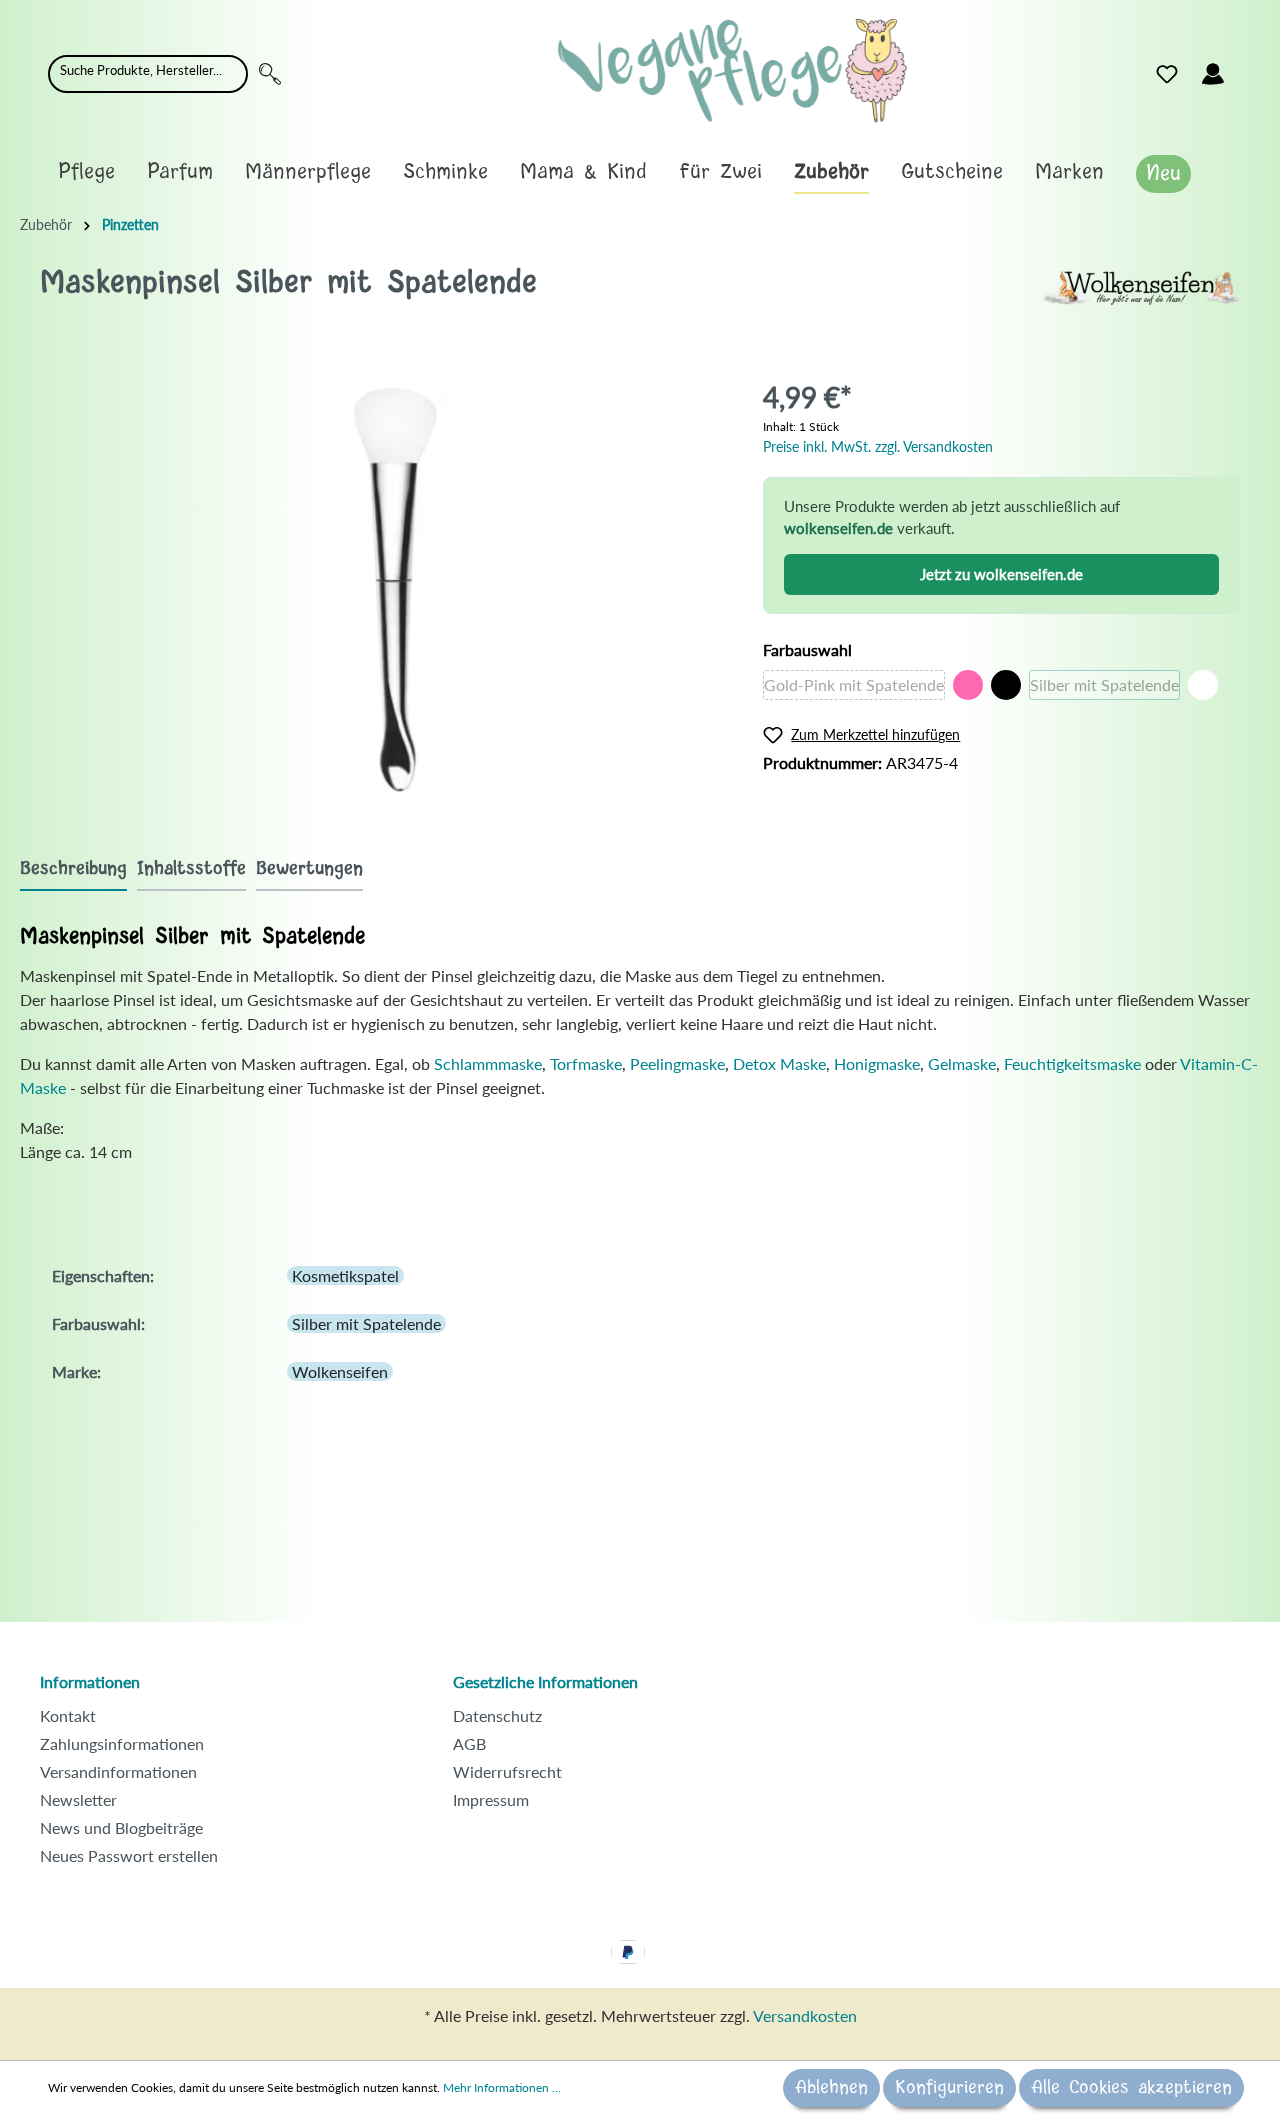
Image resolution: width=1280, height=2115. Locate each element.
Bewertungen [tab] (309, 869)
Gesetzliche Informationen (545, 1681)
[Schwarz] (1006, 685)
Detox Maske (779, 1063)
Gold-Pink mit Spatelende (854, 684)
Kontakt (68, 1715)
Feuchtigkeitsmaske (1074, 1063)
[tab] (73, 868)
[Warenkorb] (1248, 69)
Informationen (90, 1681)
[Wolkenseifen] (1140, 285)
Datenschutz (497, 1715)
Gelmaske (962, 1063)
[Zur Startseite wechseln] (732, 70)
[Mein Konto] (1213, 74)
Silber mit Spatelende (1104, 684)
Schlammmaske (488, 1063)
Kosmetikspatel (345, 1275)
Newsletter (78, 1799)
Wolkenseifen (340, 1371)
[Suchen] (270, 74)
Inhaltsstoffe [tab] (191, 869)
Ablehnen (831, 2088)
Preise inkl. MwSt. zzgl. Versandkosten (878, 446)
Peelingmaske (677, 1063)
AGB (469, 1743)
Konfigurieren (949, 2088)
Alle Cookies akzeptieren (1131, 2088)
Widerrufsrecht (507, 1771)
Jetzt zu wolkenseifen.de (1001, 574)
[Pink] (968, 685)
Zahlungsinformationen (122, 1743)
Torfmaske (586, 1063)
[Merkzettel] (1167, 74)
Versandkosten (805, 2015)
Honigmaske (877, 1063)
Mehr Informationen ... (502, 2087)
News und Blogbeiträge (121, 1827)
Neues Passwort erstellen (129, 1855)
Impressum (491, 1799)
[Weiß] (1203, 685)
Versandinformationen (118, 1771)
